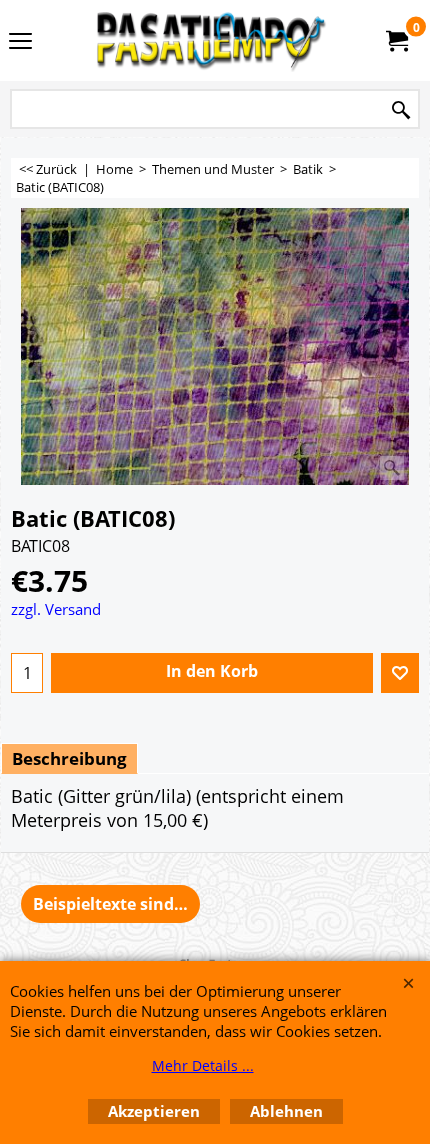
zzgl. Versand (56, 609)
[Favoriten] (400, 673)
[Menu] (20, 42)
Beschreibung (69, 758)
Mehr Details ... (203, 1065)
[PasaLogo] (211, 40)
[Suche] (401, 110)
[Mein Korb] (396, 41)
